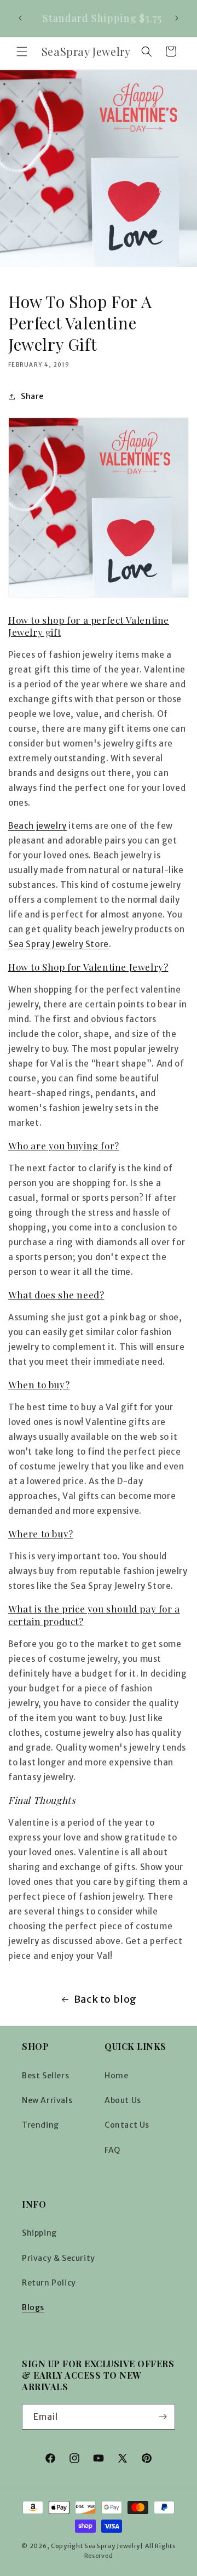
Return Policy (49, 2283)
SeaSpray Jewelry (112, 2546)
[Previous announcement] (20, 18)
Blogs (33, 2307)
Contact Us (127, 2125)
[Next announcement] (177, 18)
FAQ (112, 2150)
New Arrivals (47, 2100)
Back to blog (105, 1999)
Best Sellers (45, 2076)
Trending (40, 2125)
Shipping (39, 2233)
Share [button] (32, 396)
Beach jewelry (37, 826)
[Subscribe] (163, 2417)
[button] (22, 52)
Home (116, 2076)
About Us (123, 2100)
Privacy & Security (59, 2258)
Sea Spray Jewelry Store (59, 944)
